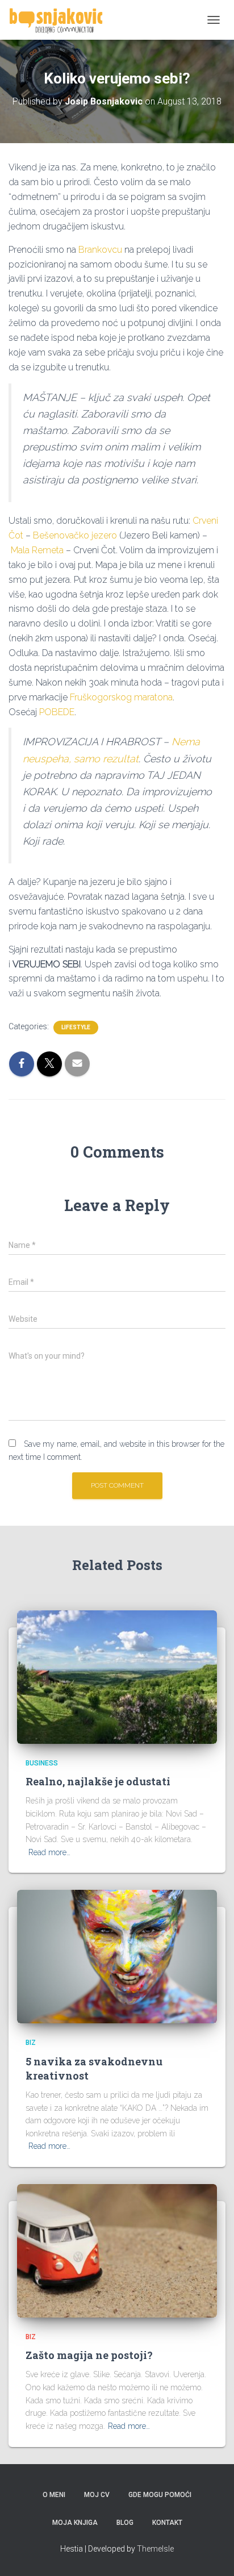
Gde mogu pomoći (160, 2495)
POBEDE (57, 712)
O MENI (54, 2495)
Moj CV (97, 2495)
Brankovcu (100, 250)
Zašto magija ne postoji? (89, 2355)
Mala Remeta (37, 550)
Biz (31, 2043)
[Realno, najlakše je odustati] (117, 1676)
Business (42, 1763)
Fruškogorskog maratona (121, 697)
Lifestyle (76, 1027)
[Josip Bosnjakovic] (60, 20)
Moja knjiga (75, 2523)
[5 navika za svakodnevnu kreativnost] (117, 1956)
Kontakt (167, 2523)
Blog (125, 2523)
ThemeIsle (155, 2549)
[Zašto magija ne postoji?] (117, 2250)
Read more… (49, 1852)
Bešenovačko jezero (75, 535)
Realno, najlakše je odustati (98, 1781)
